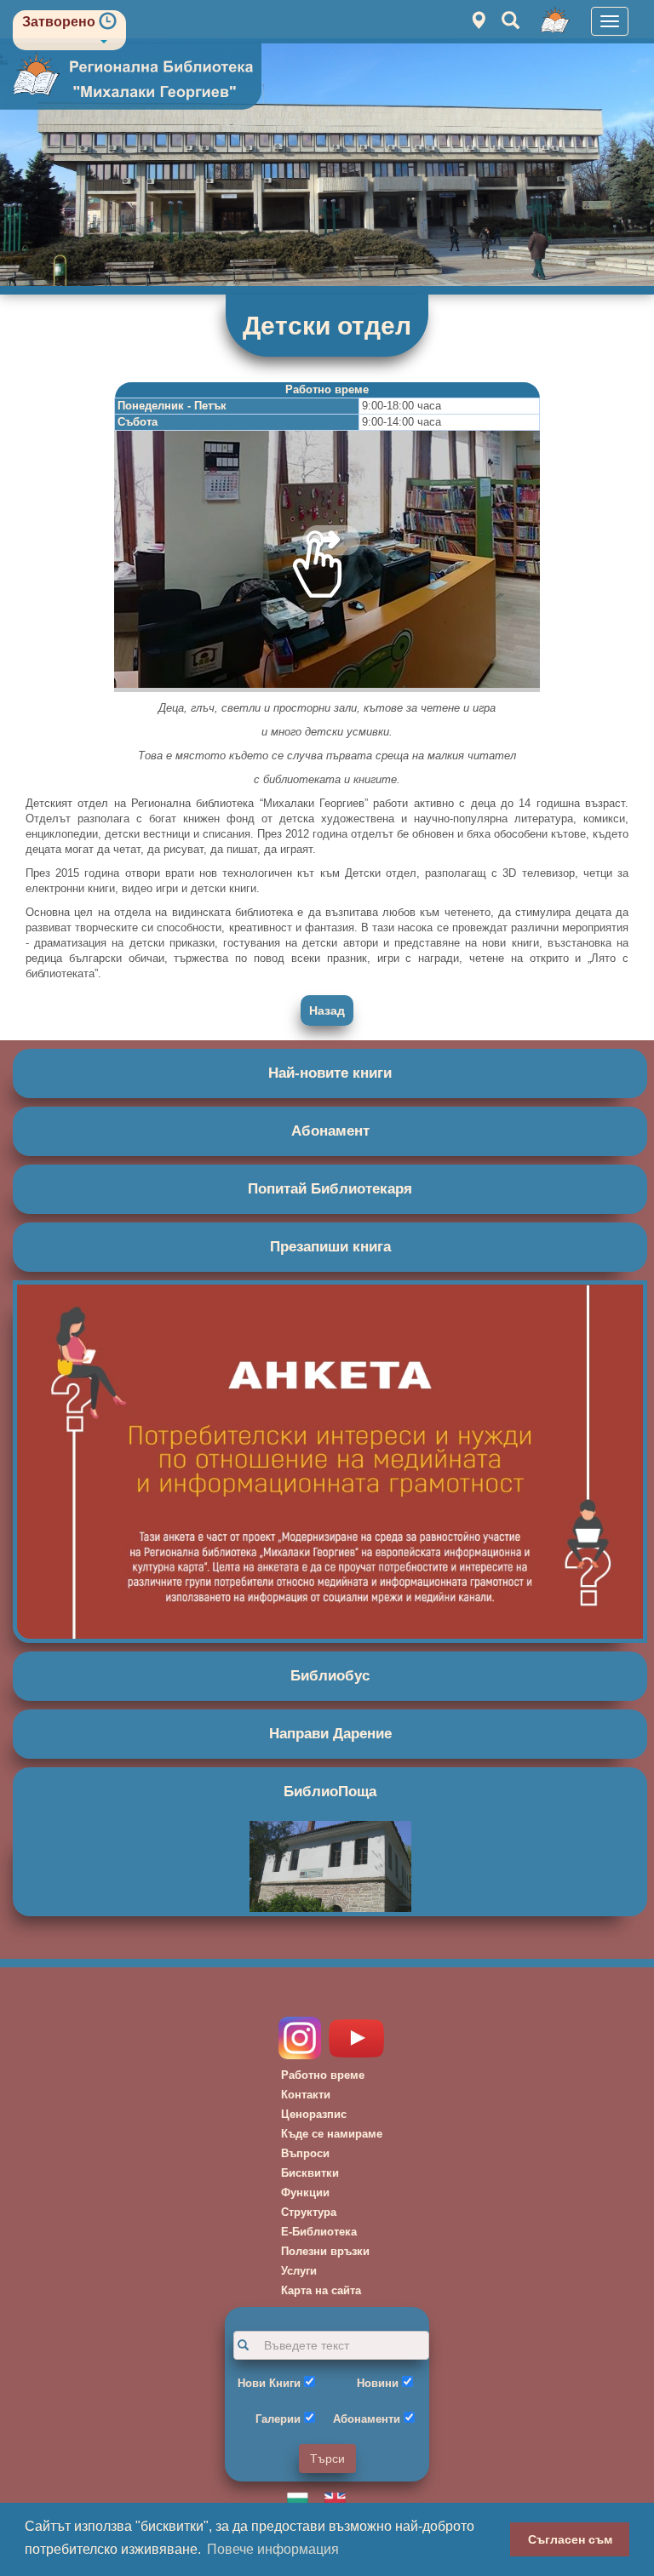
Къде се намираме (332, 2134)
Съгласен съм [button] (570, 2539)
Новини (378, 2383)
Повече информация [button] (273, 2549)
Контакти (306, 2095)
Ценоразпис (314, 2114)
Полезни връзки (325, 2251)
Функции (305, 2192)
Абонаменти (367, 2419)
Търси (327, 2459)
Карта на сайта (321, 2290)
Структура (309, 2212)
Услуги (299, 2271)
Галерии (278, 2419)
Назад (327, 1010)
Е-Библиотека (319, 2232)
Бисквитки (310, 2173)
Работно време (323, 2075)
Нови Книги (269, 2383)
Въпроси (305, 2153)
